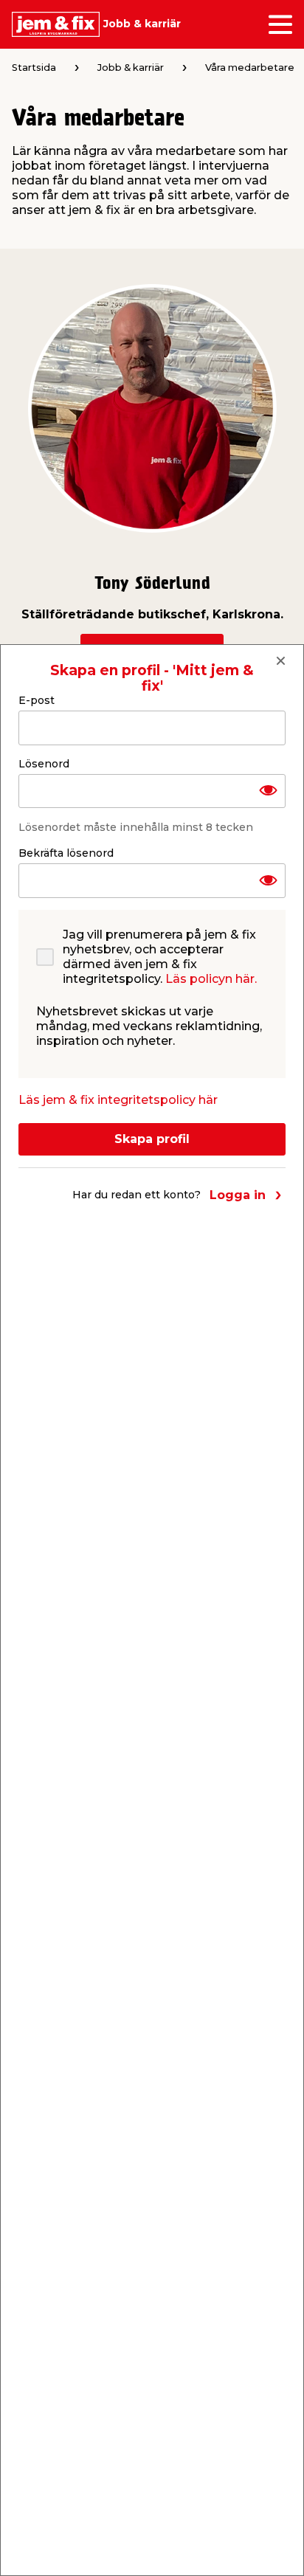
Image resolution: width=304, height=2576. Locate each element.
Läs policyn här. (211, 979)
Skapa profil (152, 1139)
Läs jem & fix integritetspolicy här (118, 1100)
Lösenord (44, 764)
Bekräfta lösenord (66, 853)
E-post (37, 700)
